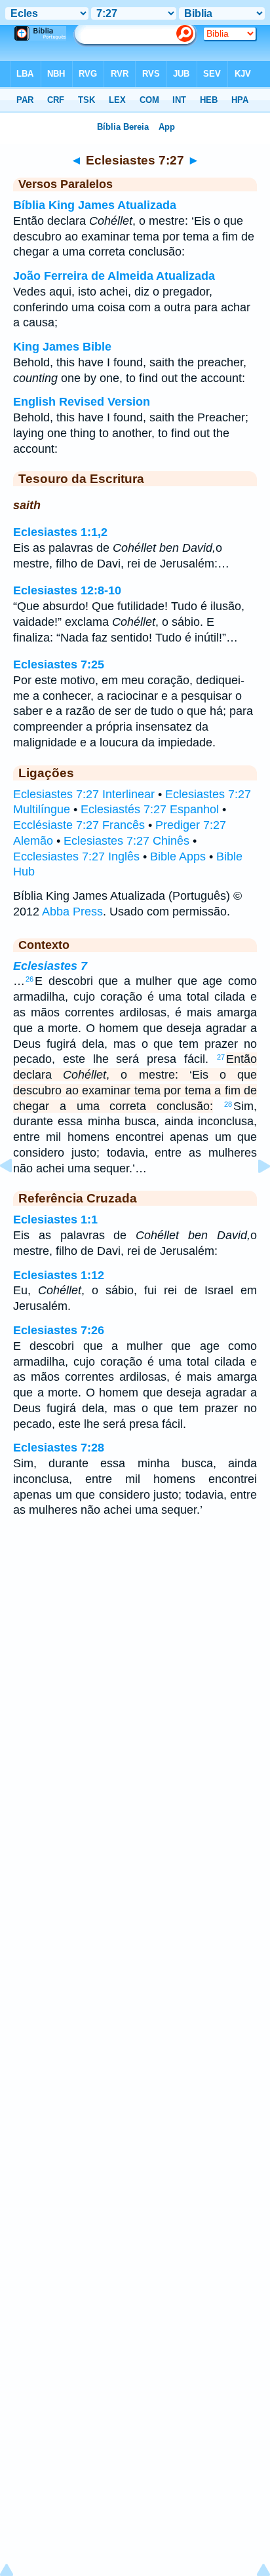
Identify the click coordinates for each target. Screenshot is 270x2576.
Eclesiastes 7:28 (59, 1448)
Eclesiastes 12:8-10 (67, 590)
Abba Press (72, 912)
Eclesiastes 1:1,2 (60, 532)
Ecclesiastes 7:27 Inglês (76, 856)
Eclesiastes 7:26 (59, 1330)
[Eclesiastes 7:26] (16, 1195)
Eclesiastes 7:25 (59, 664)
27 (221, 1057)
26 (29, 979)
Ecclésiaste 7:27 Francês (79, 825)
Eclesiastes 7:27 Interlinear (84, 794)
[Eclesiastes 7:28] (254, 1195)
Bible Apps (178, 856)
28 (228, 1104)
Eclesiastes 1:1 (55, 1220)
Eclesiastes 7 (50, 966)
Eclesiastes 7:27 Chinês (126, 841)
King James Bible (62, 347)
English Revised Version (82, 402)
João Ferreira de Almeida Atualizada (114, 276)
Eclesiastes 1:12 (59, 1275)
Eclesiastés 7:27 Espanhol (150, 809)
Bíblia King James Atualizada (95, 205)
